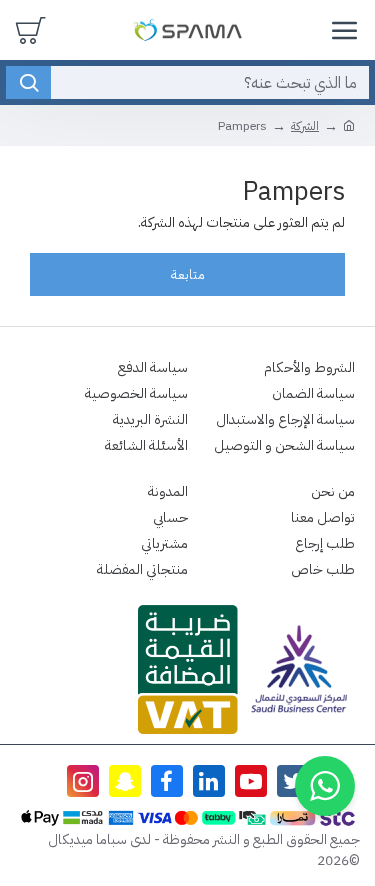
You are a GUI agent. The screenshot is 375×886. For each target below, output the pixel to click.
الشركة (305, 126)
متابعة (188, 274)
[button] (325, 786)
